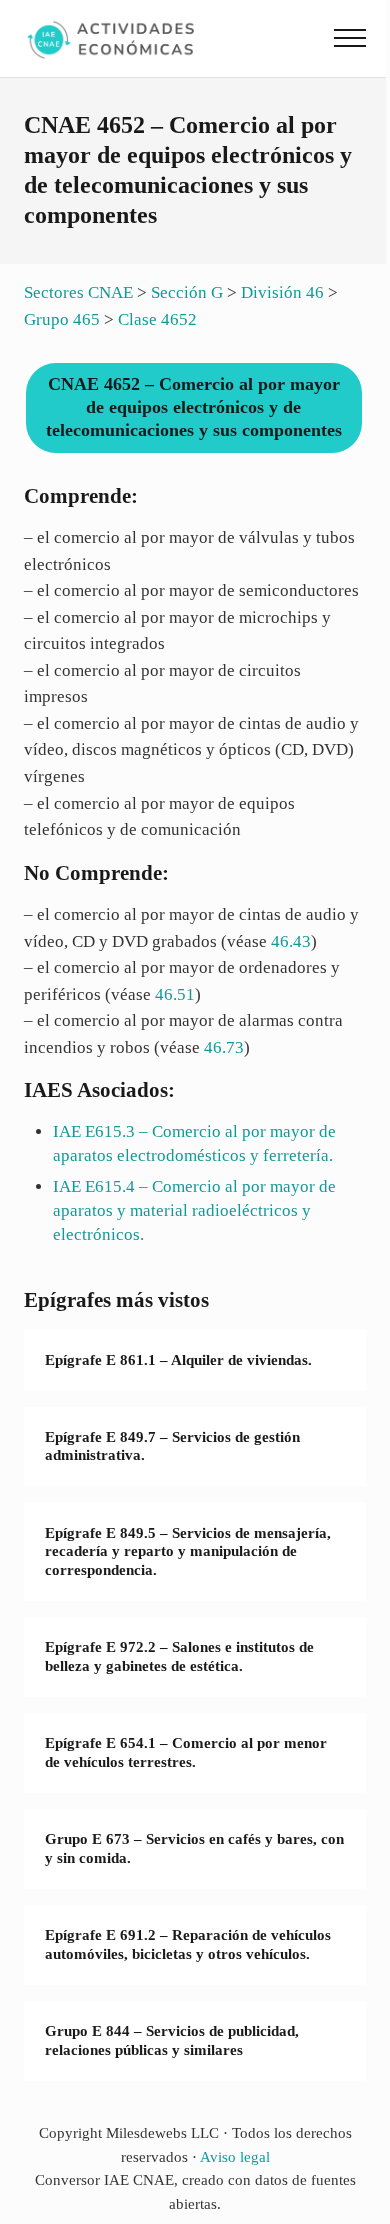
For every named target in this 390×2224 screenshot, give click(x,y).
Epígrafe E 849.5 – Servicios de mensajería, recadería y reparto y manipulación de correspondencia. (188, 1551)
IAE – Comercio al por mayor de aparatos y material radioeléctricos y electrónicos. (194, 1210)
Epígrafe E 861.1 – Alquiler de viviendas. (178, 1360)
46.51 (175, 994)
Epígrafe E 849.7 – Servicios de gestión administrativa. (172, 1446)
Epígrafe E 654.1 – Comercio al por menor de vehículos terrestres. (186, 1752)
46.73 (224, 1047)
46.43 (291, 941)
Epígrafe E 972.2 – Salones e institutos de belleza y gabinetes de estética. (179, 1656)
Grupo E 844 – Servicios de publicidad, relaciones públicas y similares (172, 2040)
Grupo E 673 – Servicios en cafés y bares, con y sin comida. (194, 1848)
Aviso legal (235, 2157)
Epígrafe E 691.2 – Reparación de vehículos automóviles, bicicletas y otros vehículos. (188, 1944)
